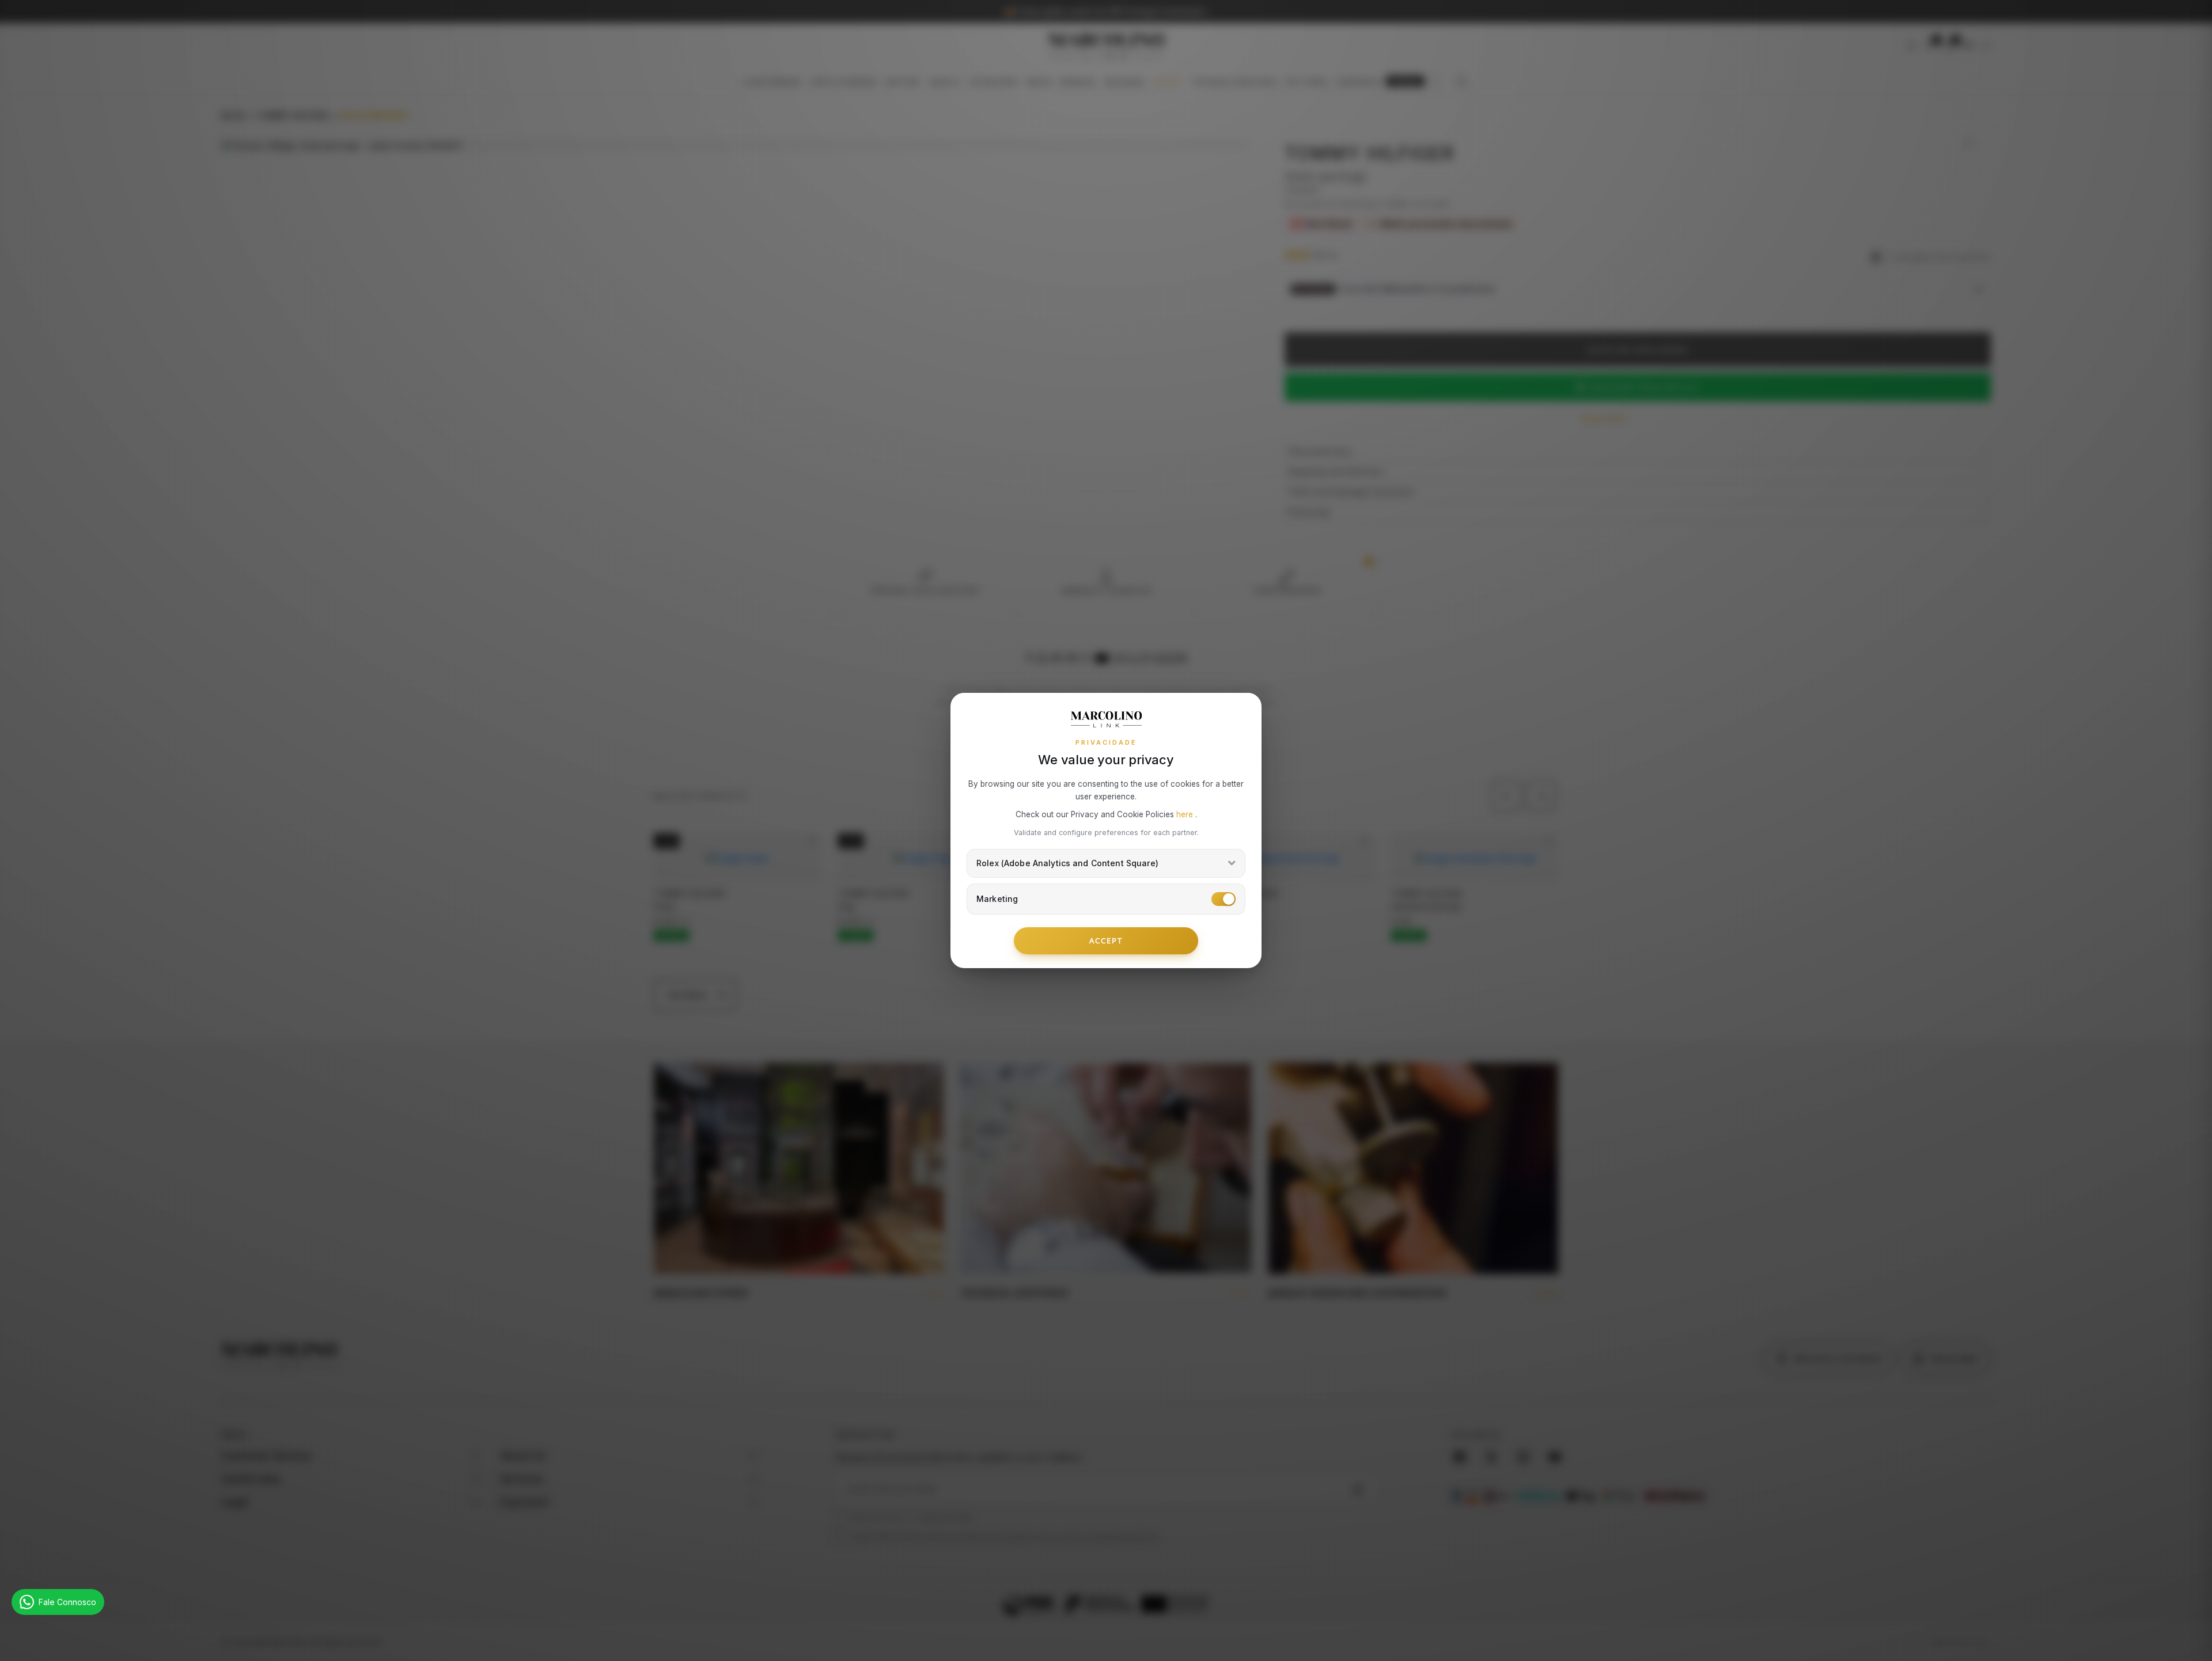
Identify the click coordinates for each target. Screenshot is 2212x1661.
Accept (1106, 941)
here (1186, 814)
